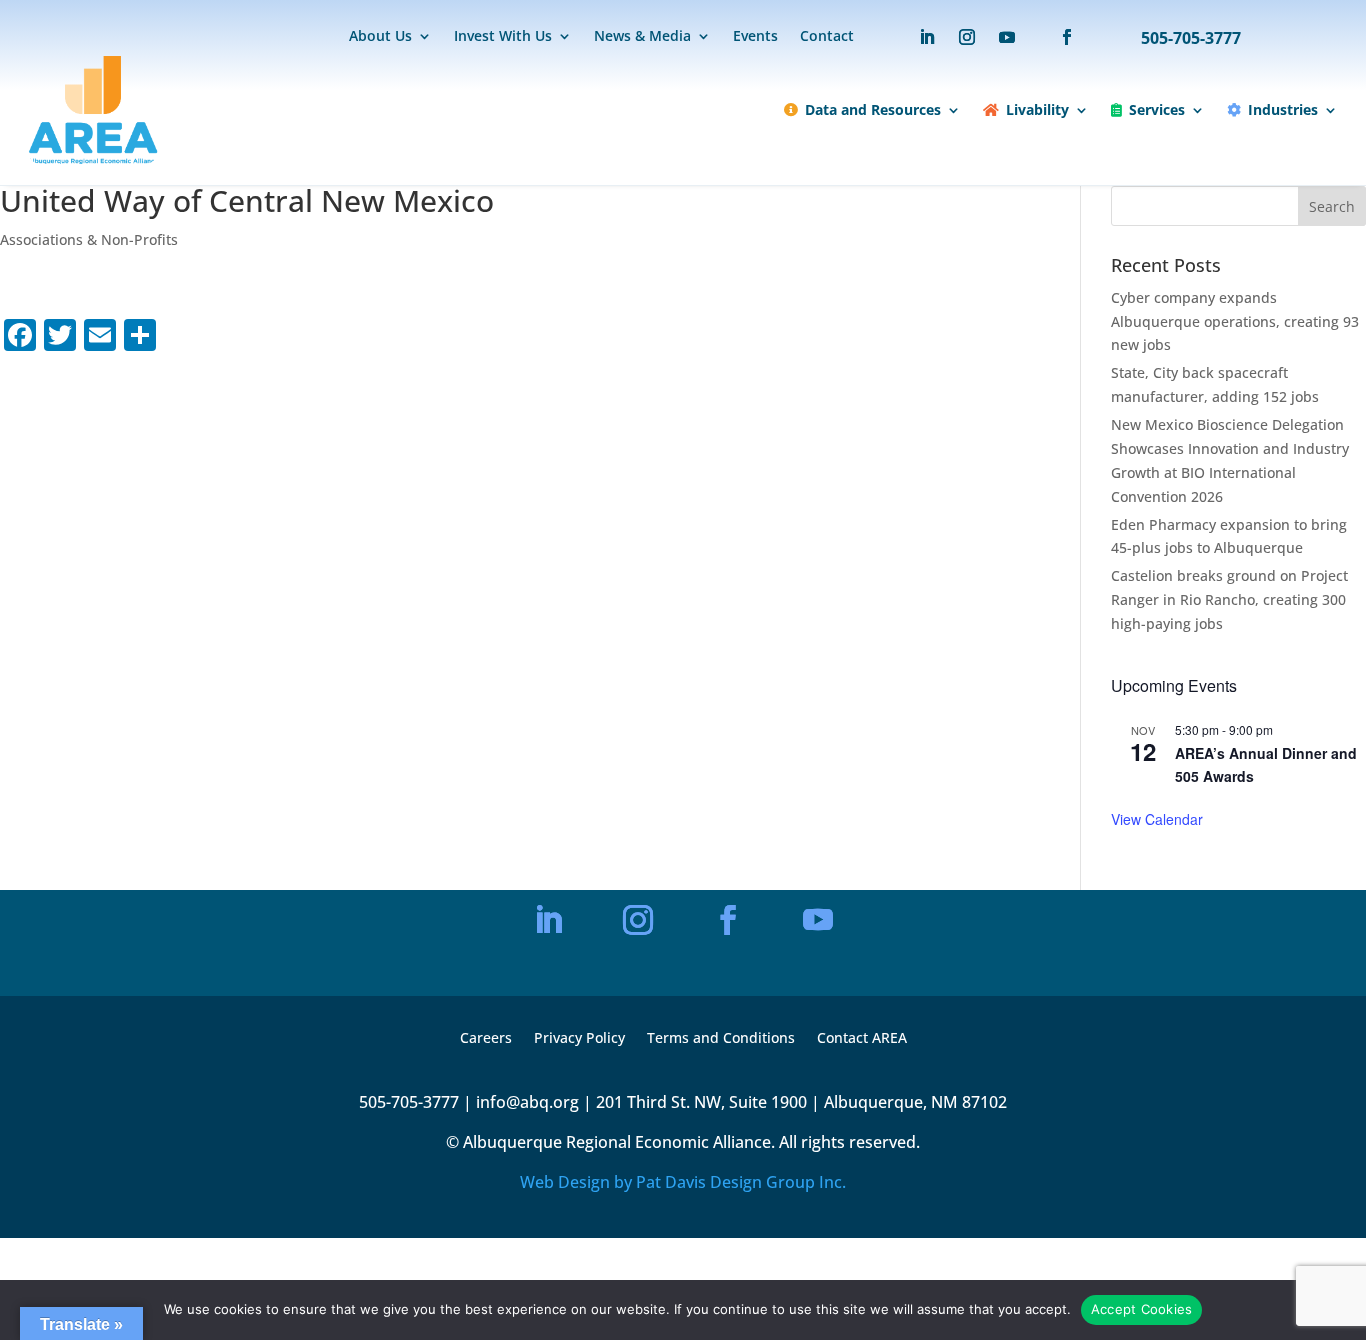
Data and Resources (873, 109)
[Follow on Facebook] (1057, 37)
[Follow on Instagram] (967, 37)
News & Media (642, 37)
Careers (486, 1039)
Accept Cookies (1142, 1309)
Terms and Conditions (721, 1039)
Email (497, 754)
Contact (827, 37)
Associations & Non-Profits (89, 239)
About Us (380, 37)
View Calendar (1157, 819)
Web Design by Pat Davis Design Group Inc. (683, 1182)
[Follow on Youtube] (1007, 37)
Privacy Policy (579, 1039)
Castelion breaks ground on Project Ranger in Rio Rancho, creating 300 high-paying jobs (1229, 599)
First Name (511, 822)
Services (1157, 109)
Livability (1037, 109)
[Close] (887, 665)
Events (755, 37)
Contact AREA (862, 1039)
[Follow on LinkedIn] (927, 37)
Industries (1283, 109)
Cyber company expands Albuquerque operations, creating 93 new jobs (1235, 321)
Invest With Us (503, 37)
